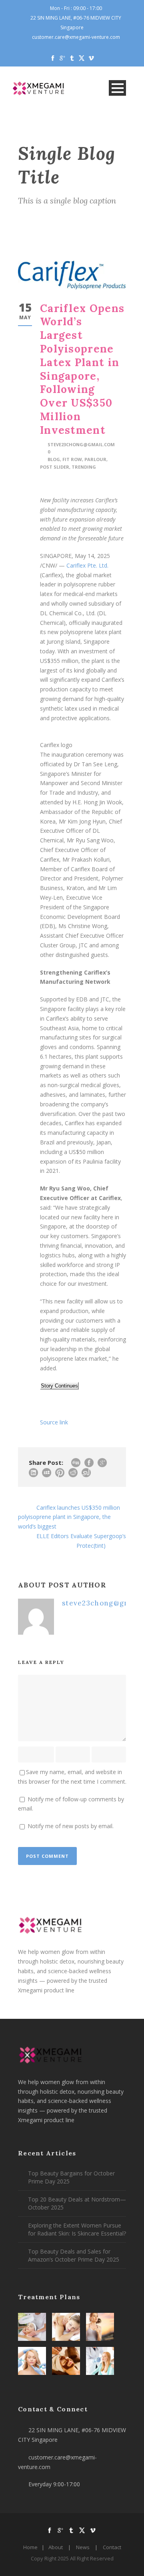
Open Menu (117, 88)
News (83, 2547)
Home (30, 2547)
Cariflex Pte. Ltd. (87, 565)
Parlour (95, 459)
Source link (54, 1422)
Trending (84, 467)
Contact (112, 2547)
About (56, 2547)
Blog (54, 459)
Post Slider (55, 467)
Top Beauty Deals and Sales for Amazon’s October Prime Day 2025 (74, 2255)
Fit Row (72, 459)
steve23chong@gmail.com (81, 444)
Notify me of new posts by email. (71, 1826)
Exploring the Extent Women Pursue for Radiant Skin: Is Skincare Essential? (77, 2229)
